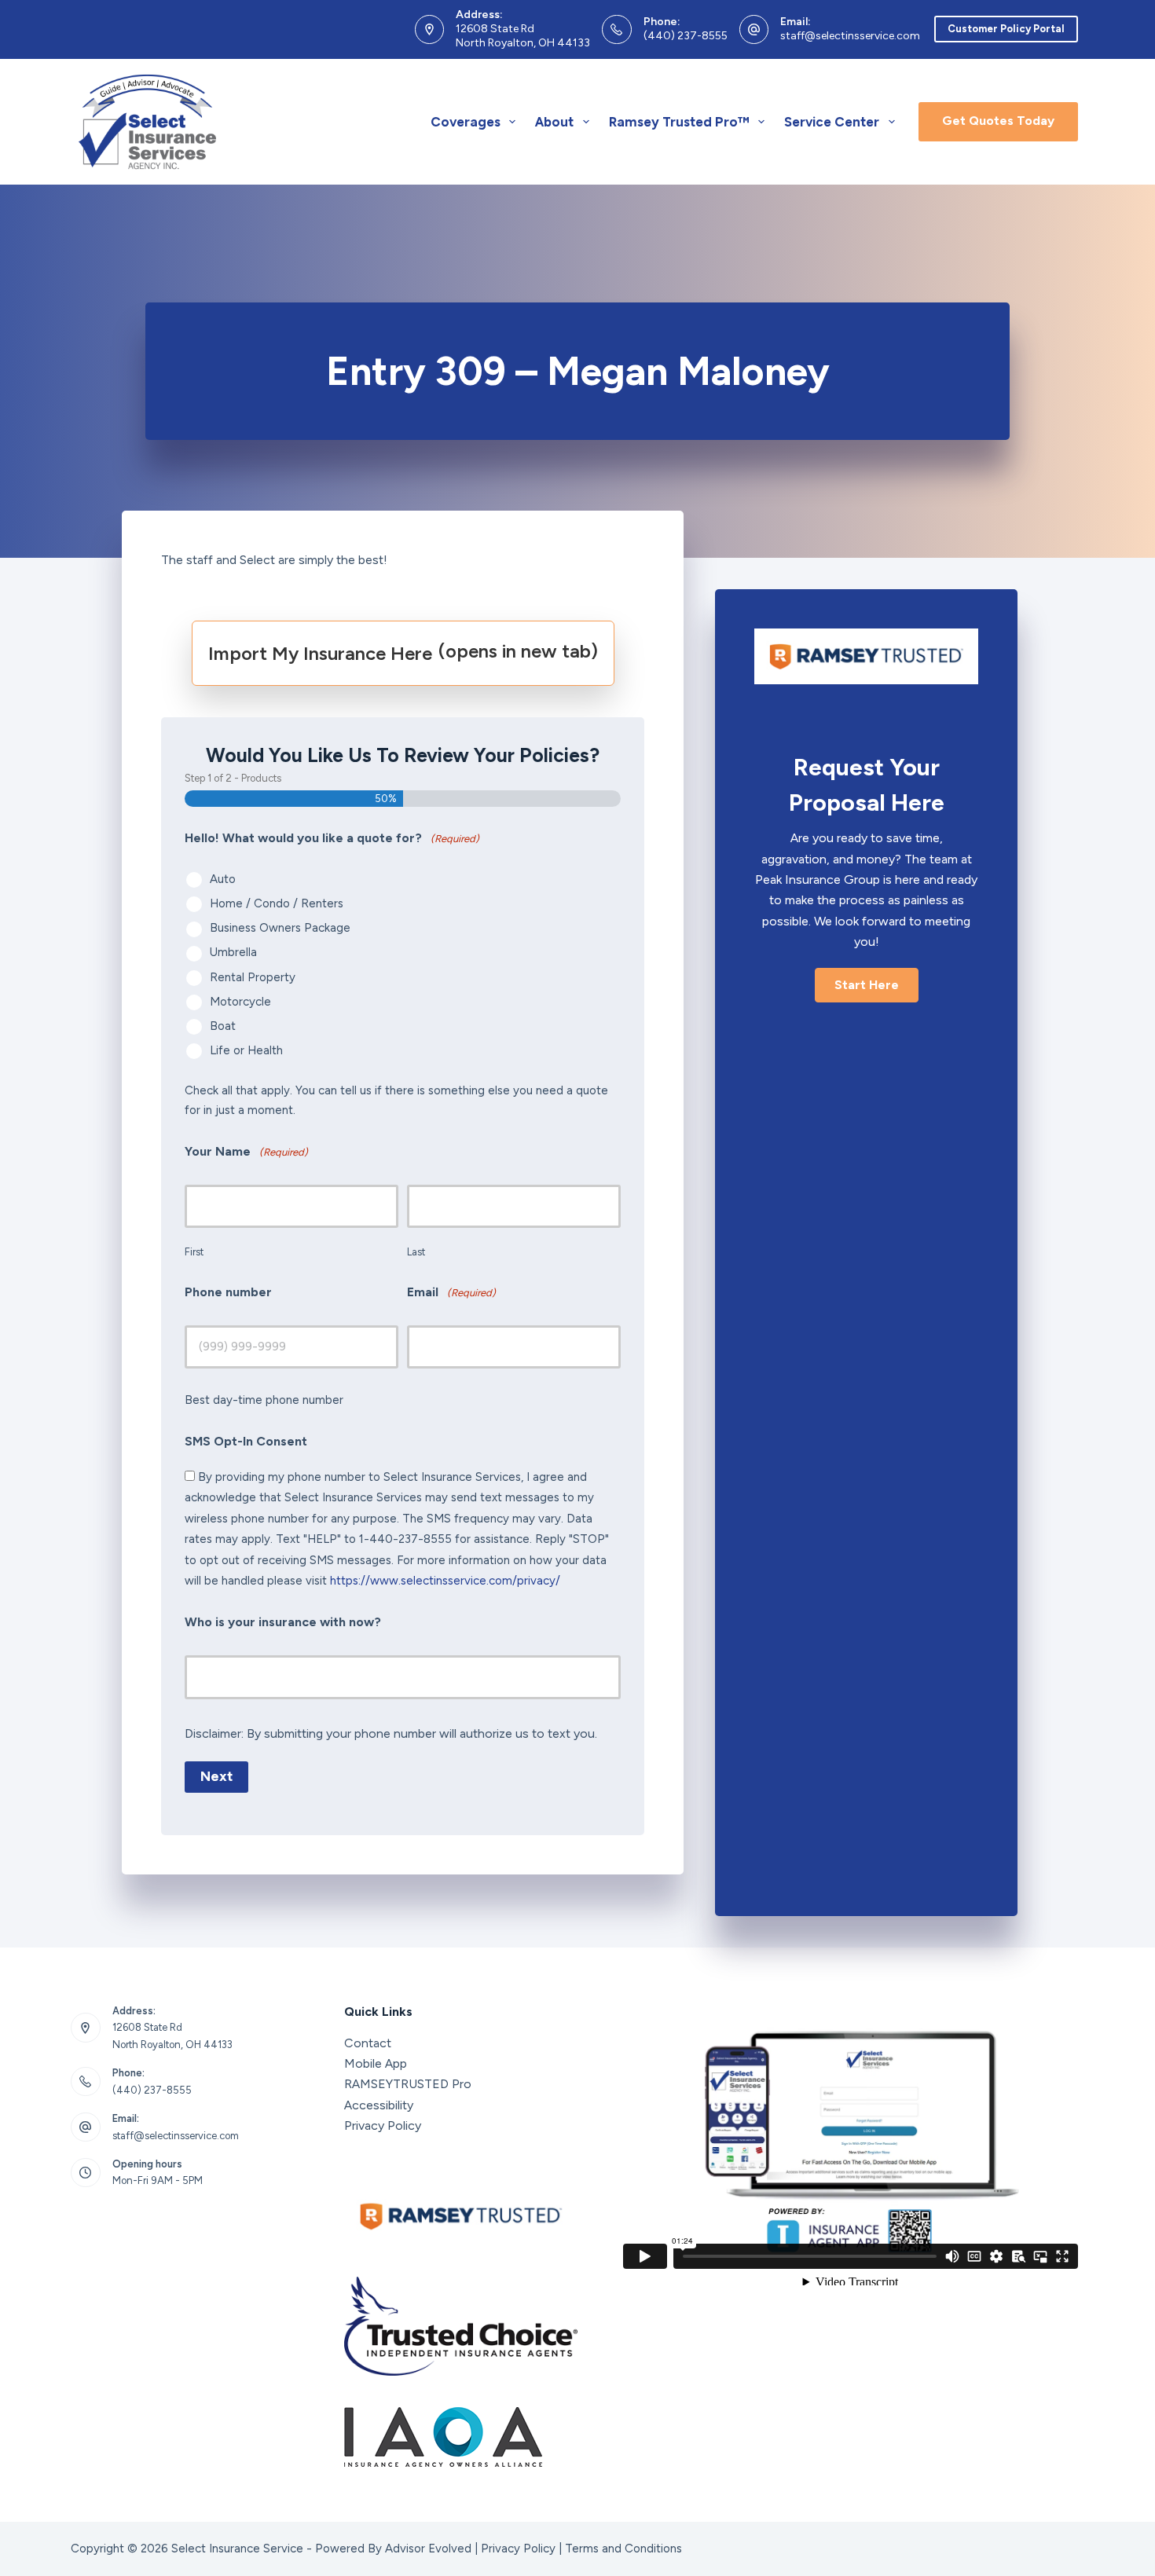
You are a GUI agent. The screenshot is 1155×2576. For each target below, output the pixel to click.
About (554, 122)
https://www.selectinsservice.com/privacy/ (445, 1581)
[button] (867, 985)
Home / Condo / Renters (277, 903)
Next (216, 1776)
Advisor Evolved (428, 2549)
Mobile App (376, 2063)
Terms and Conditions (623, 2549)
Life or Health (246, 1050)
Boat (223, 1026)
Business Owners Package (280, 928)
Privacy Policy (383, 2125)
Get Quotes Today (998, 121)
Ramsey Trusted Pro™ (679, 122)
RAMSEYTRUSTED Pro (408, 2084)
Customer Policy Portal (1006, 29)
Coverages (466, 122)
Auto (223, 879)
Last (416, 1252)
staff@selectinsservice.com (850, 36)
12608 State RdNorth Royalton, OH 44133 (523, 36)
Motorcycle (240, 1002)
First (194, 1252)
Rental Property (253, 977)
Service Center (832, 122)
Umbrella (233, 952)
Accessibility (379, 2105)
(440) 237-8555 (686, 36)
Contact (368, 2043)
